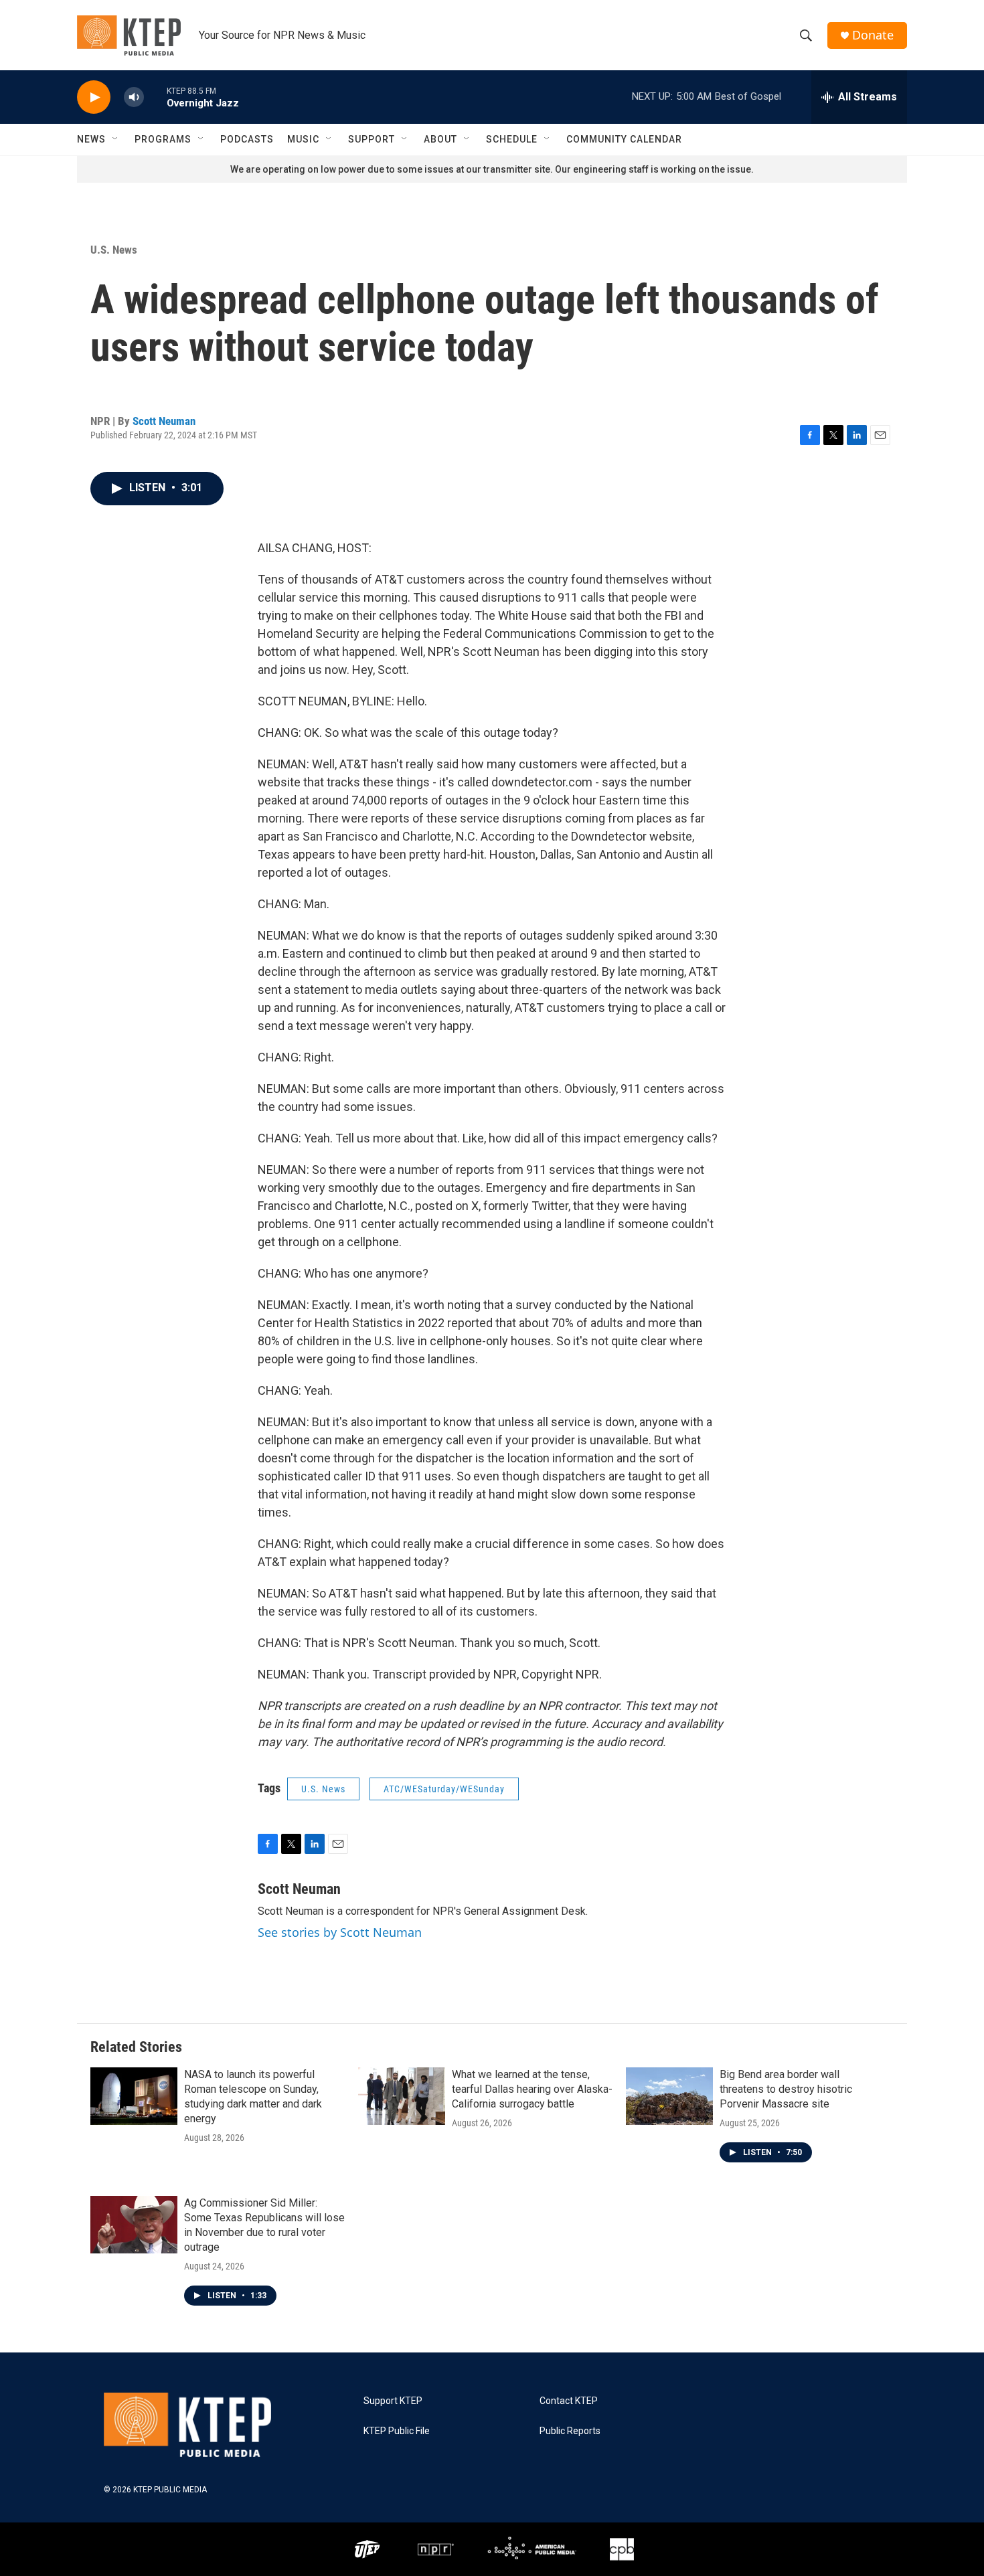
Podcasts (247, 139)
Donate (873, 35)
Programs (163, 139)
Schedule (512, 139)
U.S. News (114, 250)
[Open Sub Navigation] (116, 139)
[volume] (134, 97)
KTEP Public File (397, 2431)
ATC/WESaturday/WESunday (444, 1789)
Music (303, 139)
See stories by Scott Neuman (340, 1932)
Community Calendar (624, 139)
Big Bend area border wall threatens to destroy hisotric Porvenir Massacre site (786, 2089)
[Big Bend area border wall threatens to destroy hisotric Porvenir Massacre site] (669, 2096)
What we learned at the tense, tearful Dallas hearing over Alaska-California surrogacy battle (532, 2089)
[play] (94, 97)
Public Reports (570, 2431)
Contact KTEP (569, 2401)
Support (372, 139)
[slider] (155, 97)
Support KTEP (393, 2401)
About (440, 139)
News (91, 139)
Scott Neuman (164, 421)
